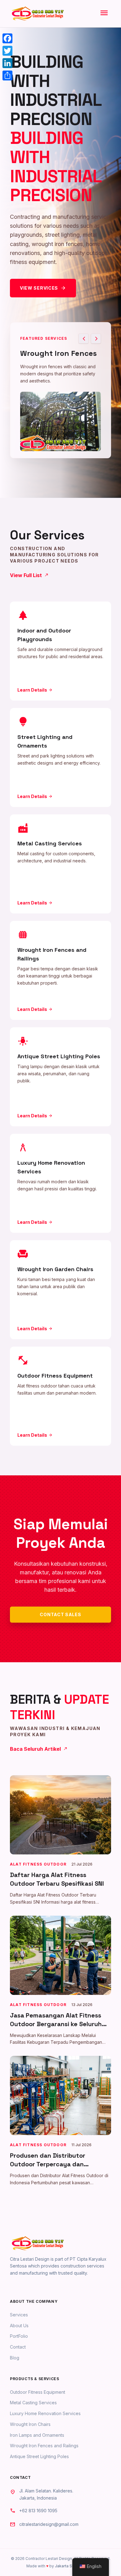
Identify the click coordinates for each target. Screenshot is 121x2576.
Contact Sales (60, 1614)
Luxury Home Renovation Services (45, 2413)
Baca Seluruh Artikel (39, 1749)
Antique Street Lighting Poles (39, 2456)
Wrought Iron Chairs (30, 2424)
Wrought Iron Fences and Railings (44, 2446)
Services (19, 2315)
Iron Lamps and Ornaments (37, 2435)
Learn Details (35, 690)
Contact (18, 2347)
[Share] (7, 76)
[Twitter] (7, 51)
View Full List (29, 575)
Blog (15, 2358)
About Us (19, 2326)
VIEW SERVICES (43, 288)
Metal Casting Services (33, 2403)
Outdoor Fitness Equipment (38, 2392)
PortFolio (19, 2336)
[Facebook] (7, 38)
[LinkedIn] (7, 63)
